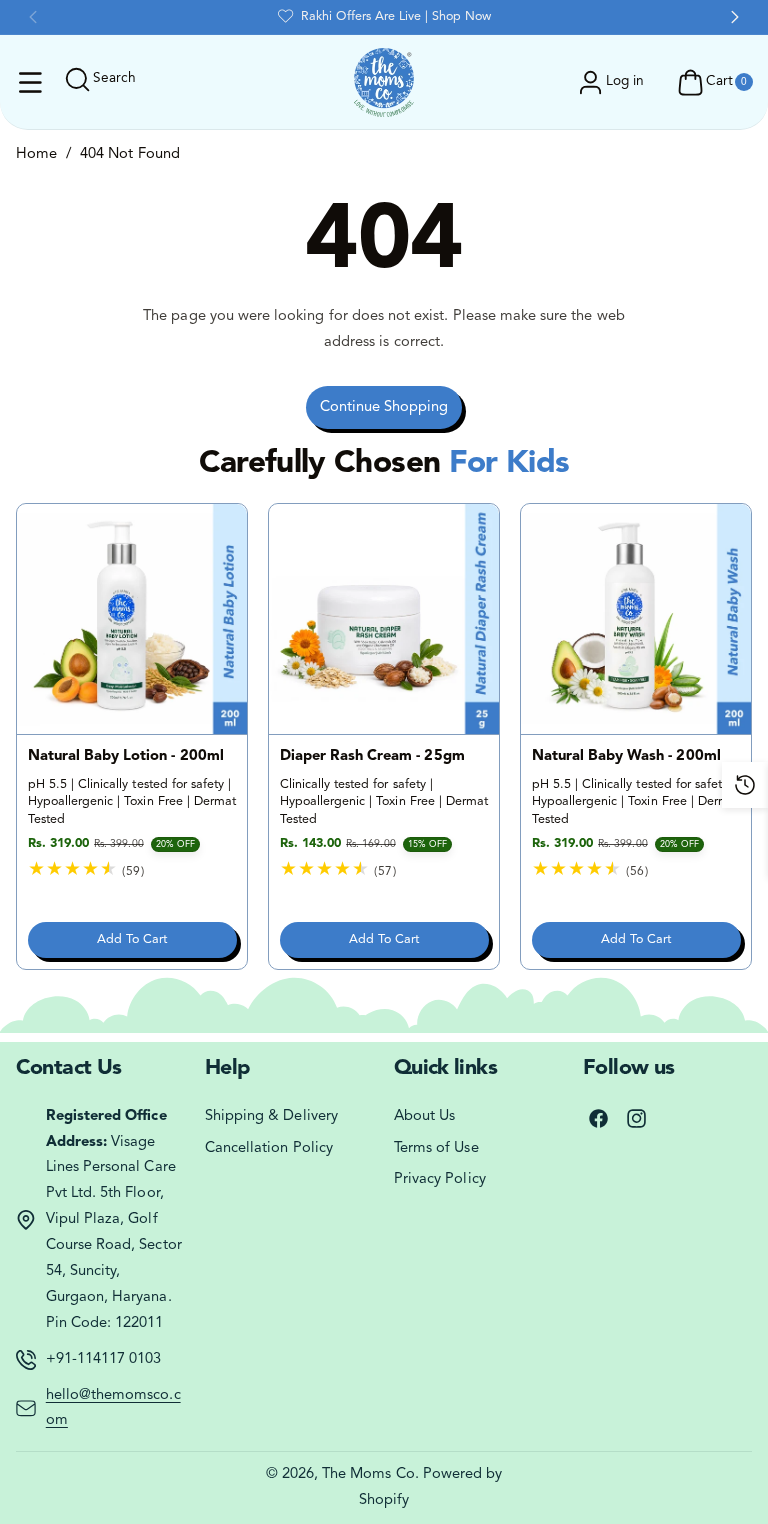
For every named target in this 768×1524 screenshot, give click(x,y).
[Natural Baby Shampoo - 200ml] (132, 619)
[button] (31, 83)
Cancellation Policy (269, 1148)
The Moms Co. (370, 1474)
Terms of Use (436, 1148)
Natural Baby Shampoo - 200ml (111, 765)
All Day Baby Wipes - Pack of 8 (631, 765)
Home (36, 154)
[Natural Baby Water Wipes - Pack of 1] (384, 619)
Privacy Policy (440, 1179)
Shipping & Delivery (271, 1116)
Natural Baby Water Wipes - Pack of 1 (376, 765)
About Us (424, 1116)
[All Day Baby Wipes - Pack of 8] (636, 619)
